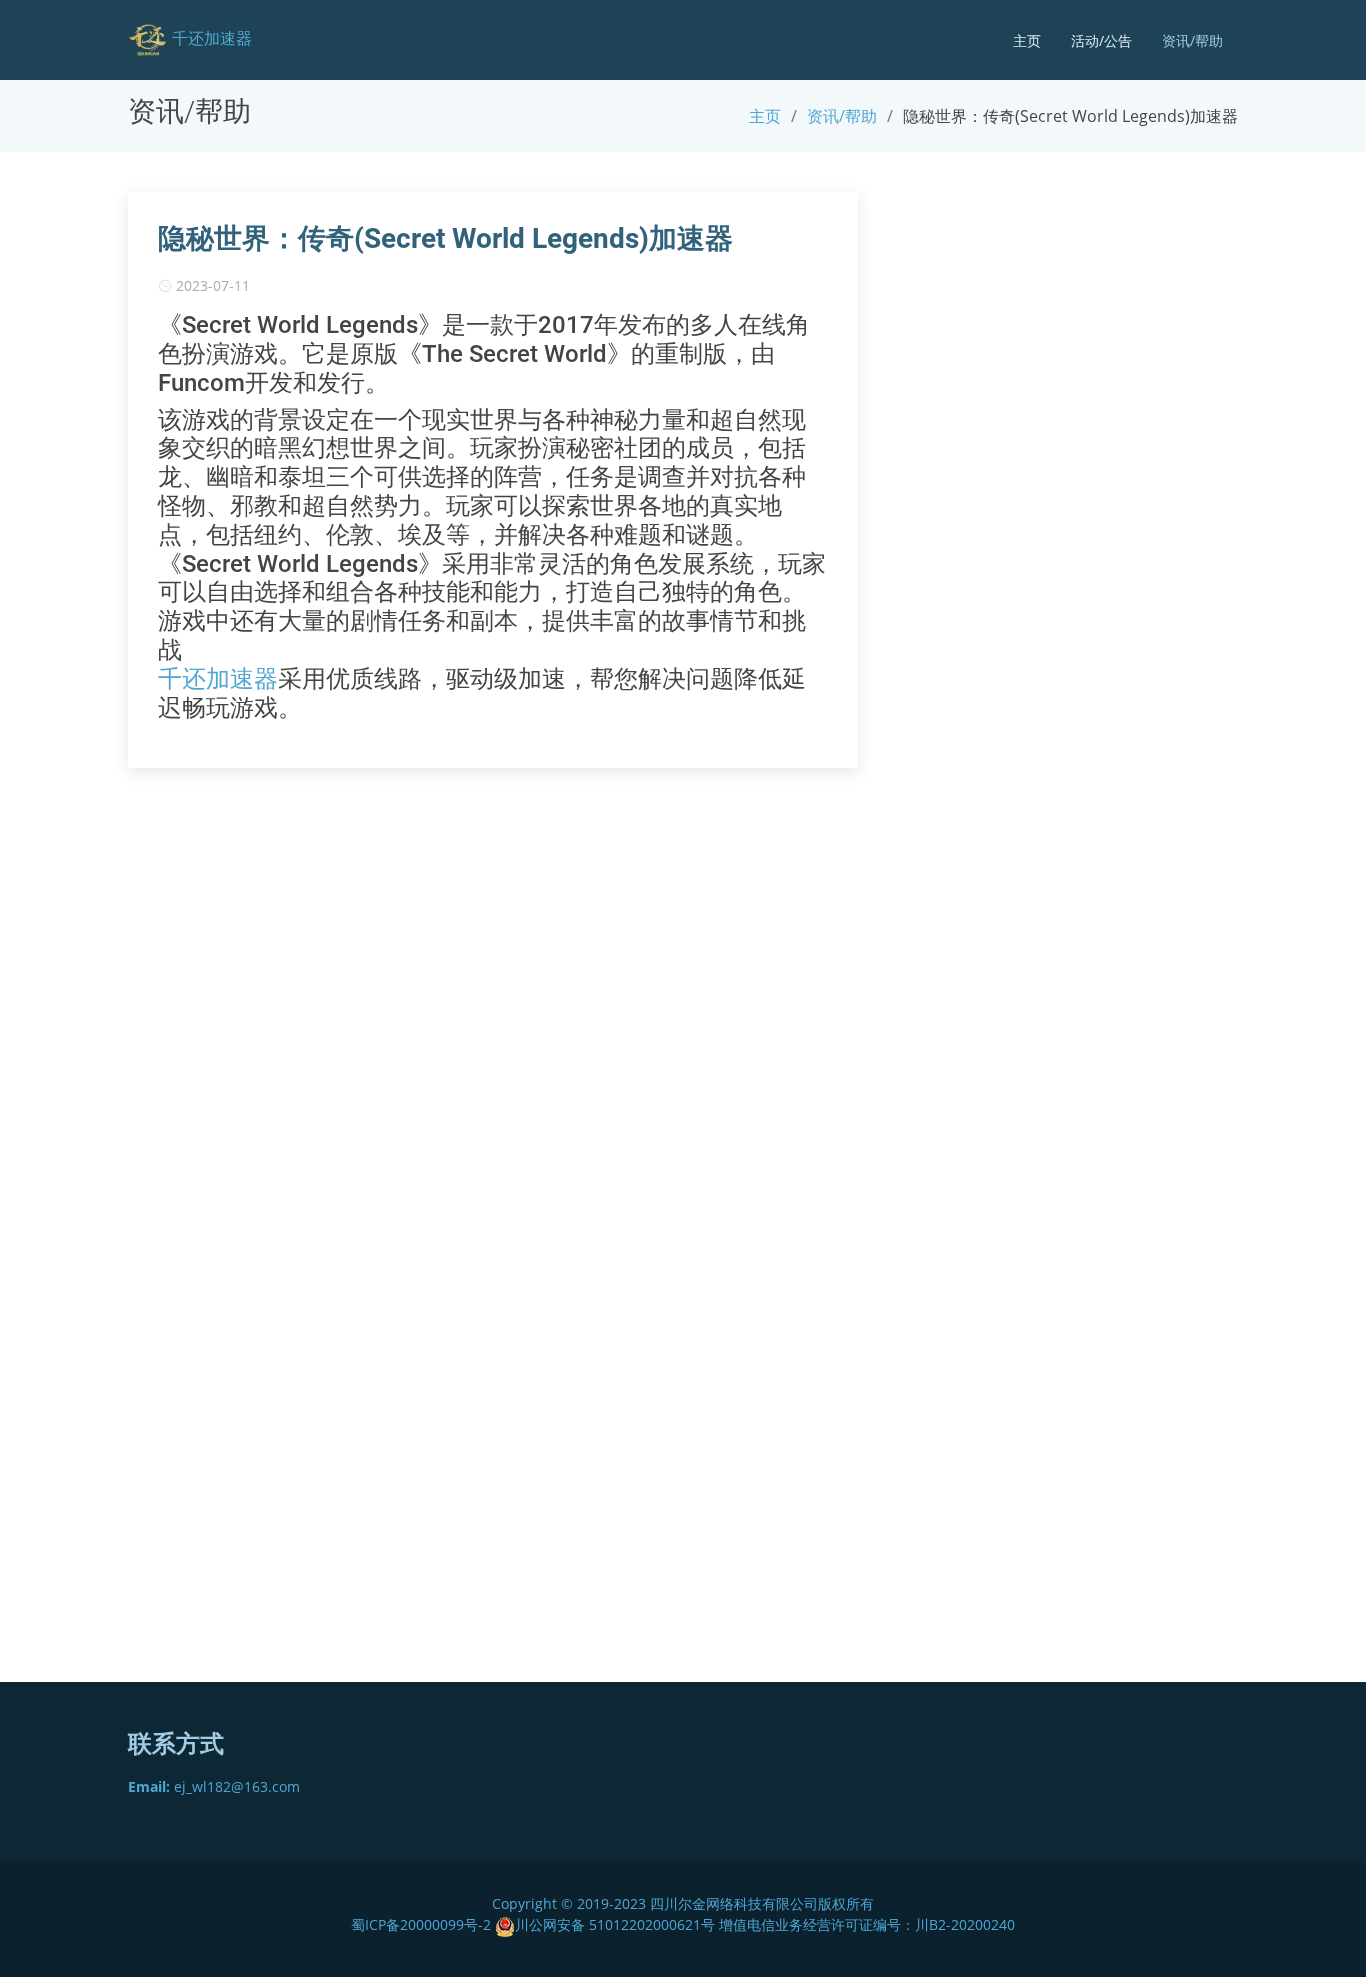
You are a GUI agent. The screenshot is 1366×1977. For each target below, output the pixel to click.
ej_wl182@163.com (214, 1786)
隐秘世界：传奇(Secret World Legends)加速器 (445, 238)
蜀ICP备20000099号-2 (423, 1924)
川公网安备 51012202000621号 (615, 1924)
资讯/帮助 (1192, 40)
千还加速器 (218, 679)
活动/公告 (1101, 40)
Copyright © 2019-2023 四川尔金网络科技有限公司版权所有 (683, 1903)
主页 (1027, 40)
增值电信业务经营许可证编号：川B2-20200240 (867, 1924)
